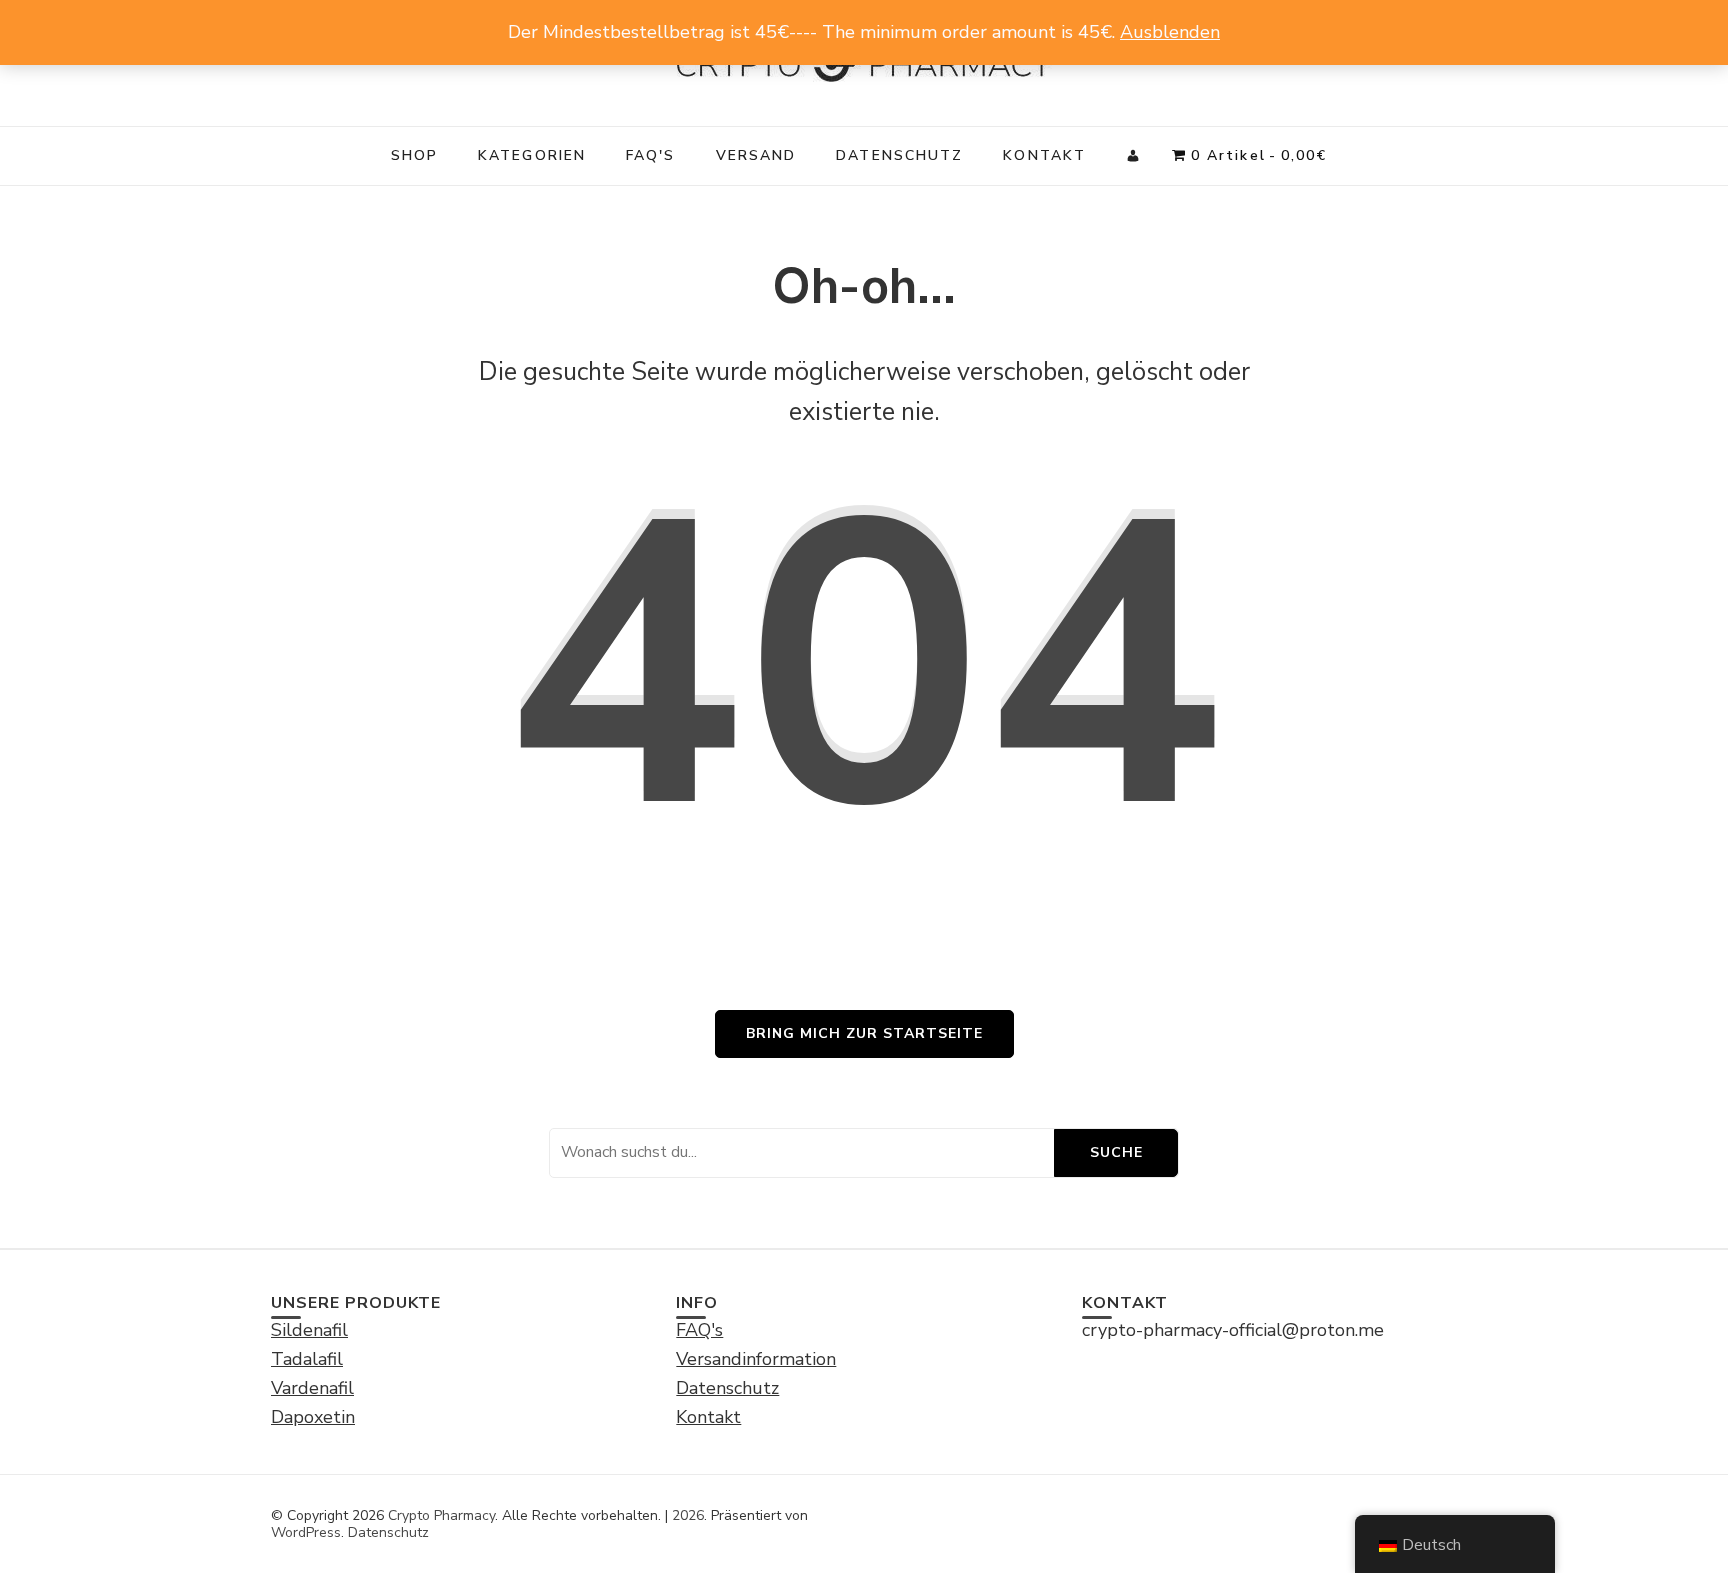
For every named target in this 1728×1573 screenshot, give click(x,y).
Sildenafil (309, 1330)
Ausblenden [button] (1170, 32)
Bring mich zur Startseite (864, 1033)
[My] (1134, 156)
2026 (688, 1515)
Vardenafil (312, 1388)
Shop (414, 155)
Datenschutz (899, 155)
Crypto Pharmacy (441, 1515)
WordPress (306, 1532)
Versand (756, 155)
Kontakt (1044, 155)
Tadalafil (307, 1359)
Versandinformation (756, 1359)
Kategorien (532, 155)
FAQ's (651, 155)
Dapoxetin (313, 1417)
